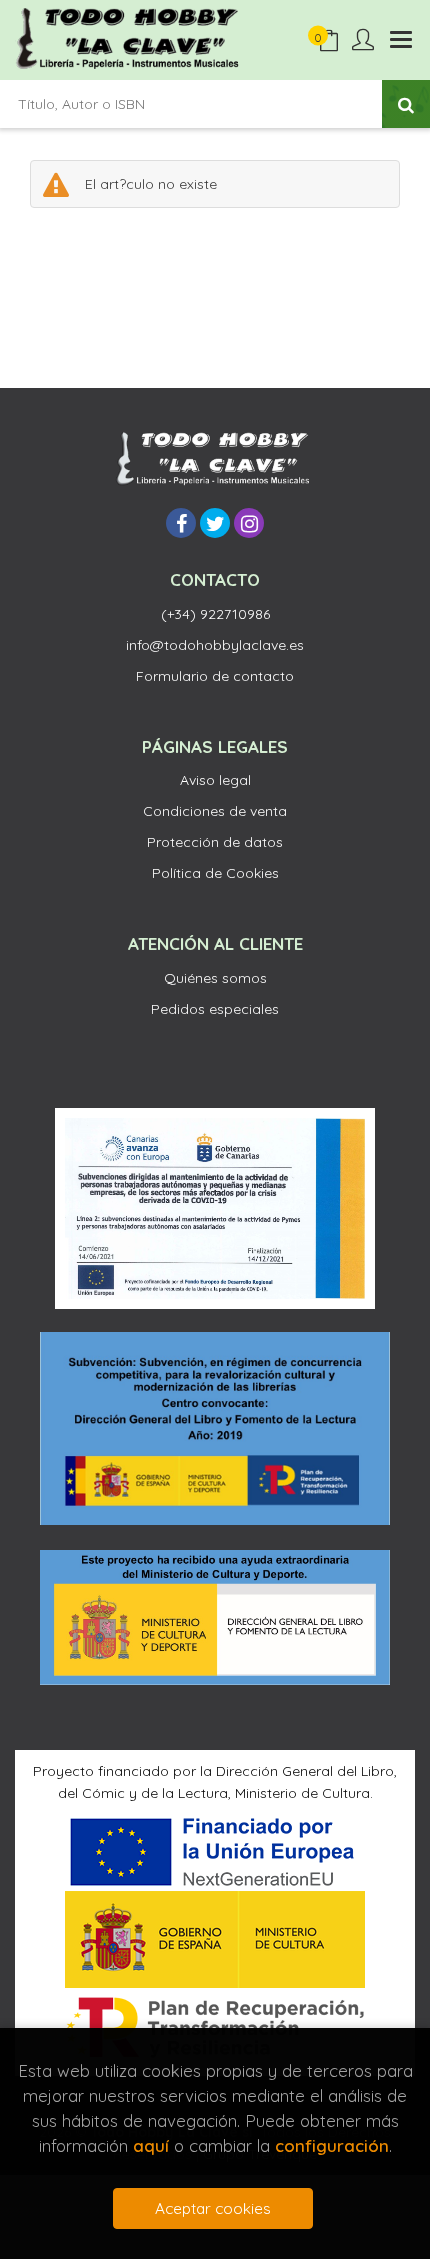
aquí (151, 2145)
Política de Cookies (215, 873)
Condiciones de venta (215, 811)
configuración (332, 2145)
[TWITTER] (215, 523)
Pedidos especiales (215, 1009)
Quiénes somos (215, 978)
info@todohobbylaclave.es (215, 645)
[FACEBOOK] (181, 523)
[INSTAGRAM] (249, 523)
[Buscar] (406, 104)
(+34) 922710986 (215, 614)
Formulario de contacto (215, 676)
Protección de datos (215, 842)
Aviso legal (215, 780)
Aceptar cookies (213, 2208)
